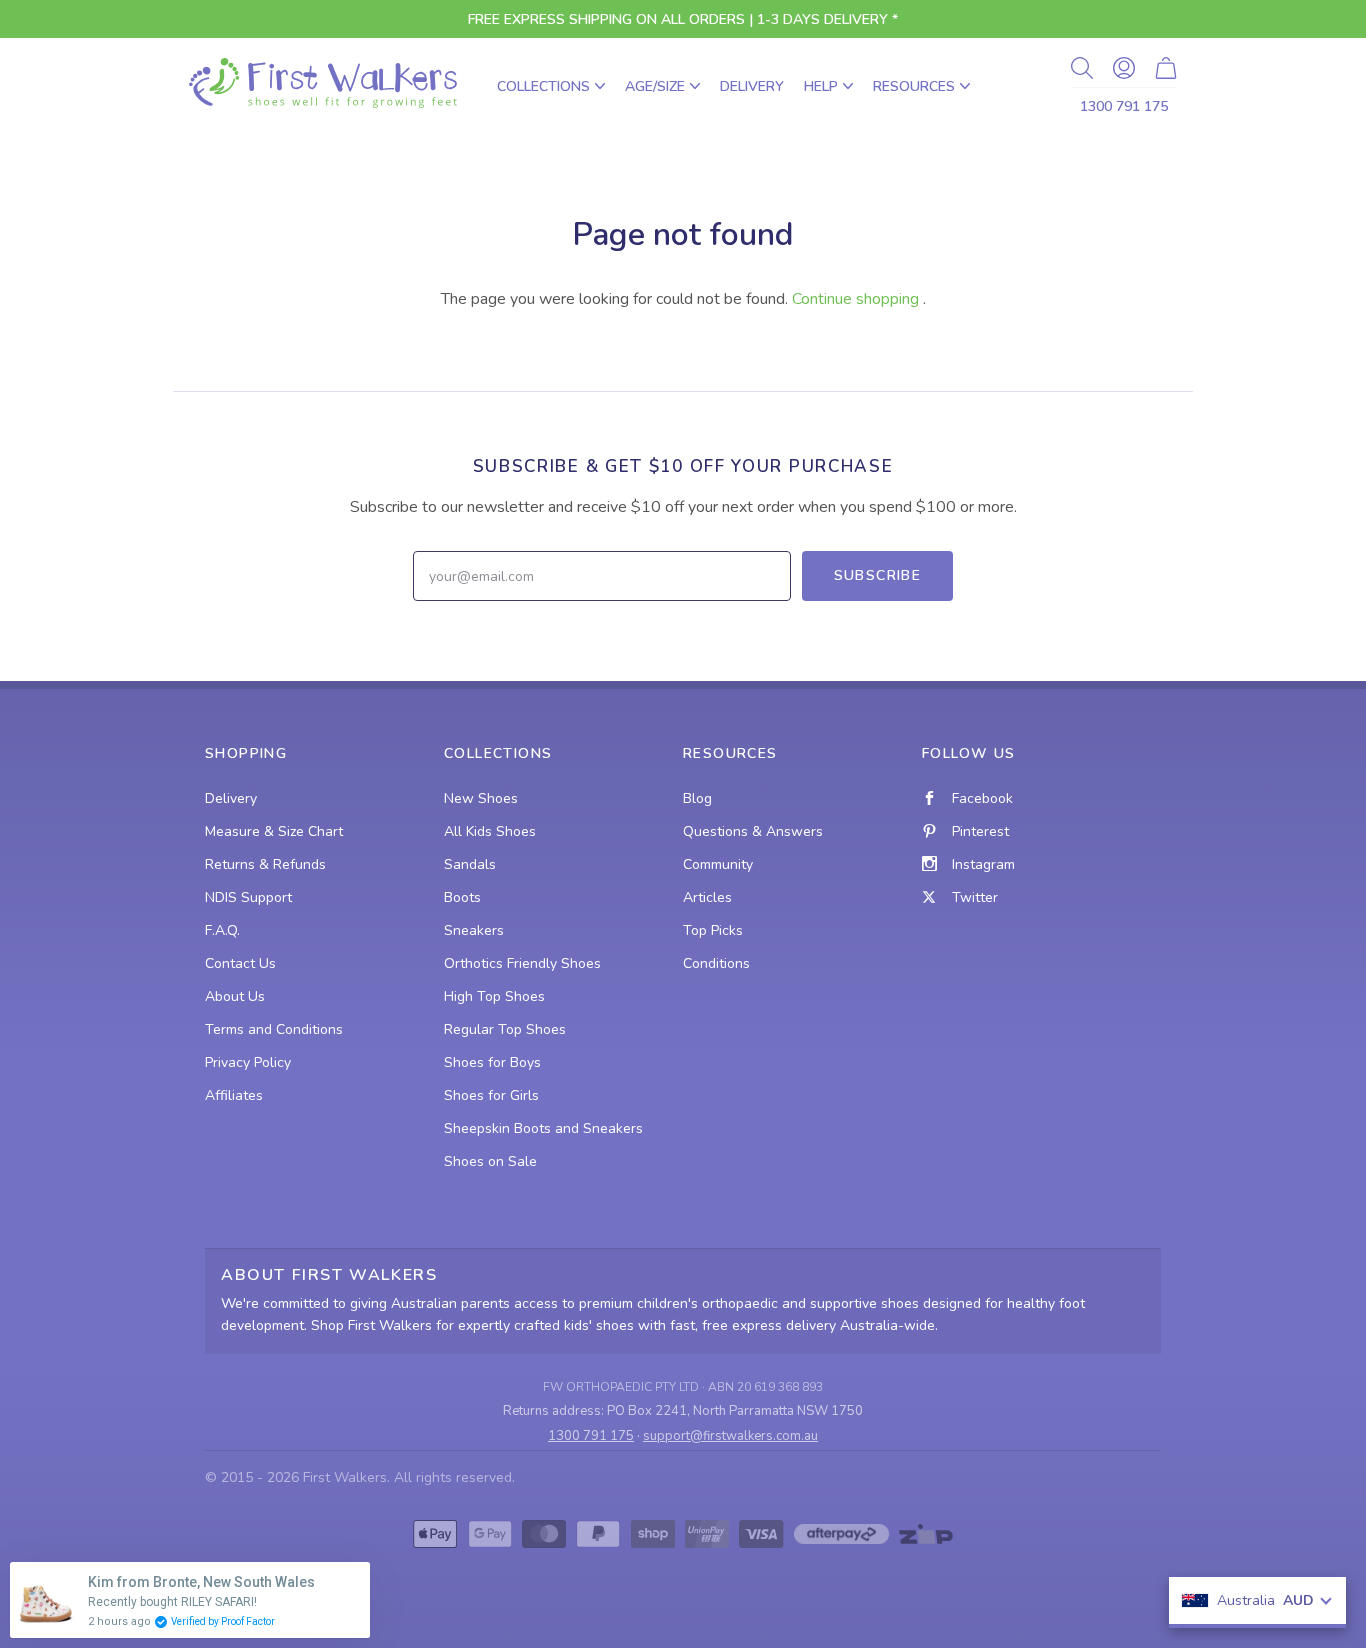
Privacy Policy (248, 1062)
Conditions (716, 963)
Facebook (982, 798)
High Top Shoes (494, 996)
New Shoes (481, 798)
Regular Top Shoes (505, 1029)
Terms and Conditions (274, 1029)
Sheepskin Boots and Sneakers (543, 1128)
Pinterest (980, 831)
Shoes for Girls (491, 1095)
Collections (543, 86)
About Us (235, 996)
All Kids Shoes (490, 831)
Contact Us (240, 963)
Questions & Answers (753, 831)
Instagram (983, 864)
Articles (707, 897)
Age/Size (655, 86)
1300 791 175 (1124, 106)
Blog (697, 798)
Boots (462, 897)
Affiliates (234, 1095)
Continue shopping (855, 299)
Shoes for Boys (492, 1062)
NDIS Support (248, 897)
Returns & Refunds (265, 864)
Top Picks (713, 930)
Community (718, 864)
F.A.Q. (222, 930)
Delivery (752, 86)
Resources (914, 86)
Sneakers (474, 930)
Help (821, 86)
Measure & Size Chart (274, 831)
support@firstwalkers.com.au (730, 1436)
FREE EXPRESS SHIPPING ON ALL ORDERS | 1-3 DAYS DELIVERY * (683, 19)
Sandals (470, 864)
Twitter (975, 897)
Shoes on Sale (490, 1161)
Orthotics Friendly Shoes (522, 963)
